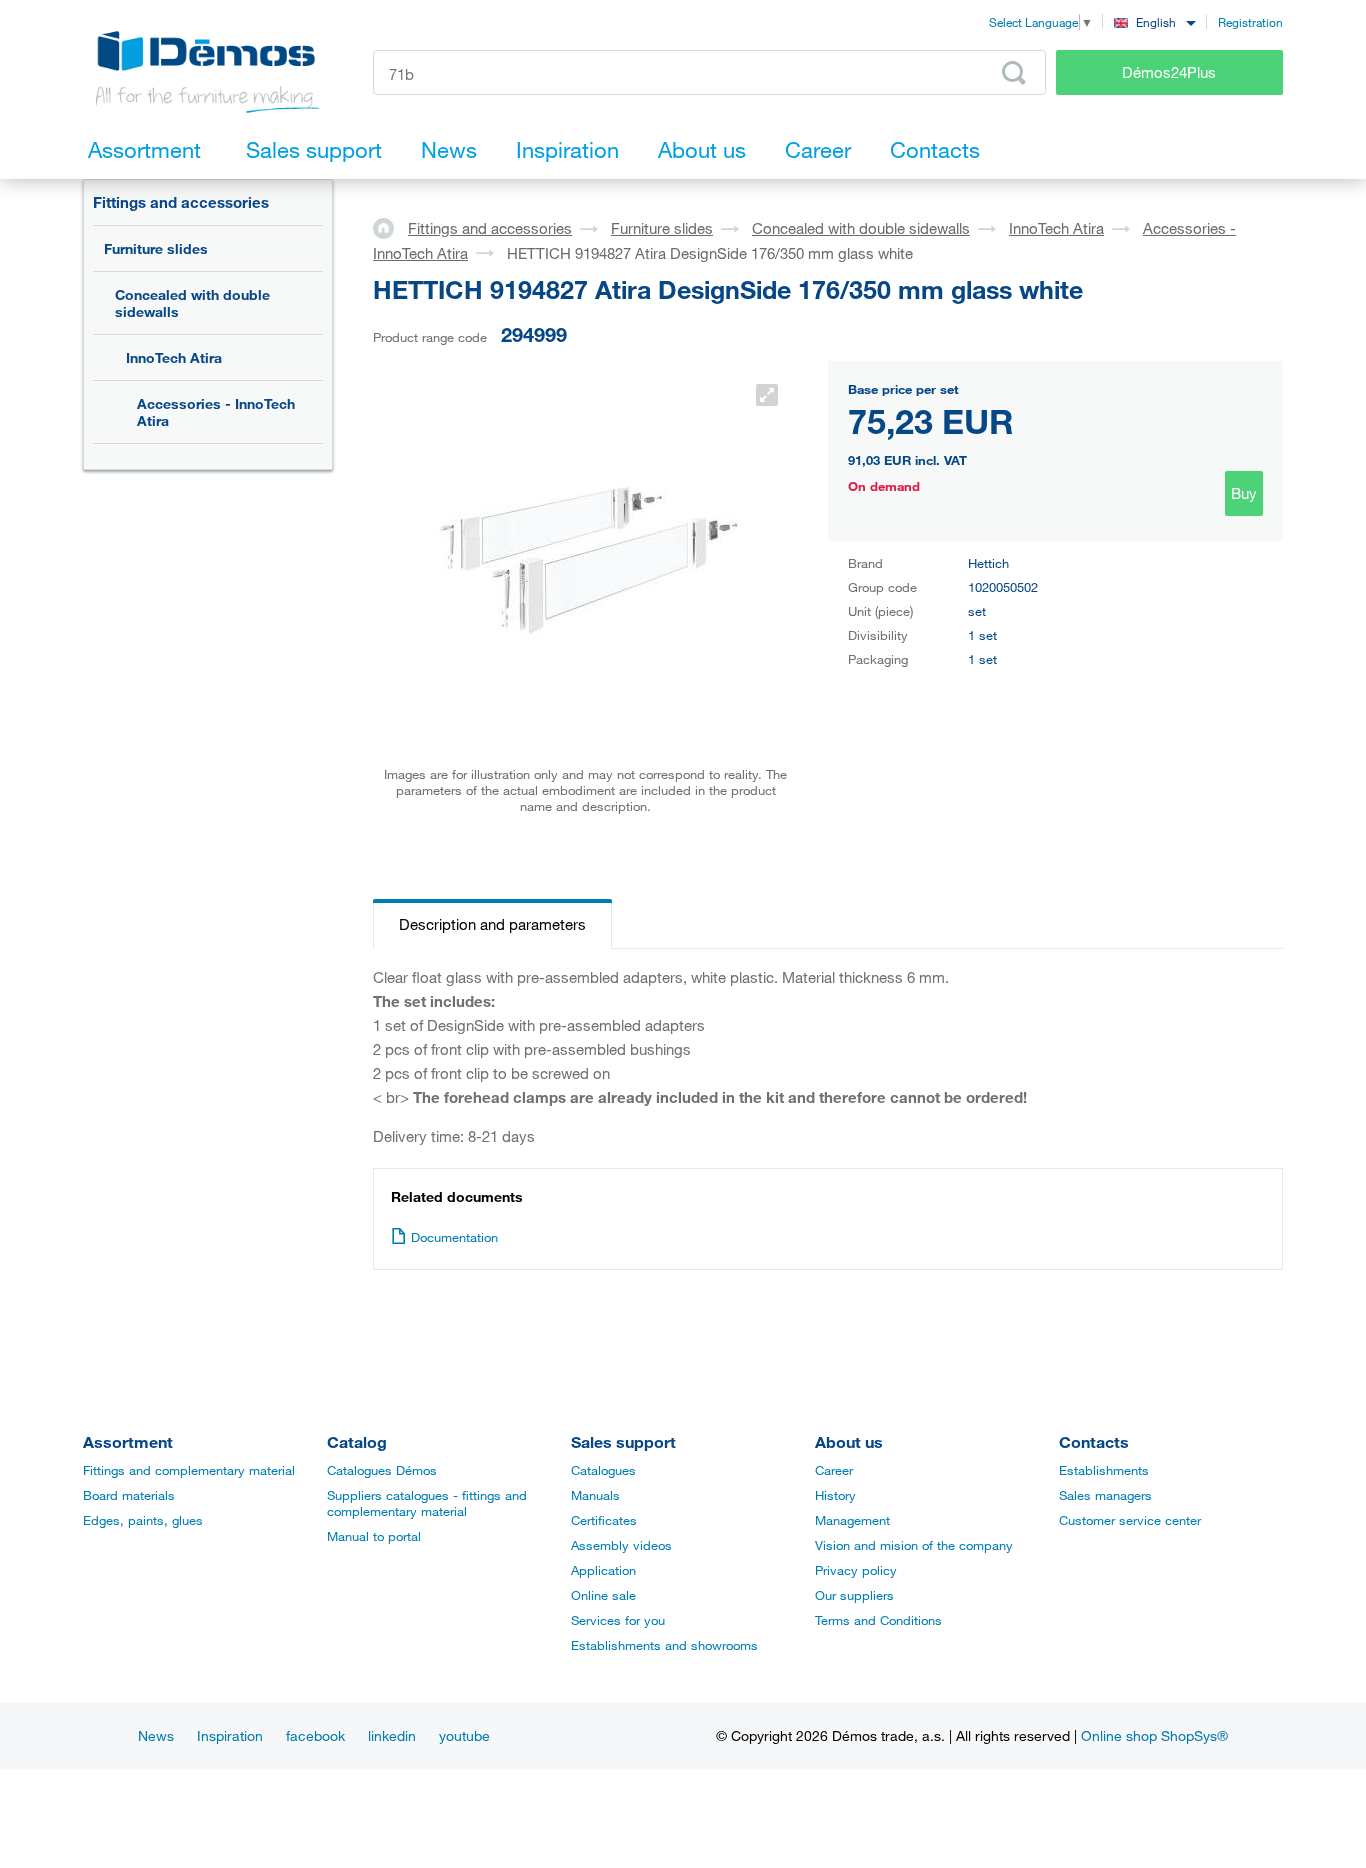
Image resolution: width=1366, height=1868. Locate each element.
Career (834, 1470)
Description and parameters (492, 924)
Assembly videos (621, 1545)
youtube (464, 1735)
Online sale (603, 1595)
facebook (315, 1735)
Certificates (604, 1520)
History (835, 1495)
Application (603, 1570)
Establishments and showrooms (664, 1645)
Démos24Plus (1169, 72)
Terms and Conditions (878, 1620)
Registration (1250, 22)
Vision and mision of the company (914, 1545)
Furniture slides (156, 248)
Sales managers (1105, 1495)
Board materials (129, 1495)
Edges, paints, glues (143, 1520)
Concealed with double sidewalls (192, 303)
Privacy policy (856, 1570)
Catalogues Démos (382, 1470)
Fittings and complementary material (189, 1470)
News (156, 1735)
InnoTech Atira (174, 357)
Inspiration (230, 1735)
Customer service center (1130, 1520)
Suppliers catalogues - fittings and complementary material (427, 1503)
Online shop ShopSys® (1154, 1735)
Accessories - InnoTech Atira (216, 412)
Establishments (1104, 1470)
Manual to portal (374, 1536)
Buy (1244, 493)
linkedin (392, 1735)
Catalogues (603, 1470)
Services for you (618, 1620)
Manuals (595, 1495)
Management (852, 1520)
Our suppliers (854, 1595)
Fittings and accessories (181, 202)
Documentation (454, 1237)
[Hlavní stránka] (390, 227)
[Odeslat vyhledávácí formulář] (1014, 73)
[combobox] (1154, 21)
